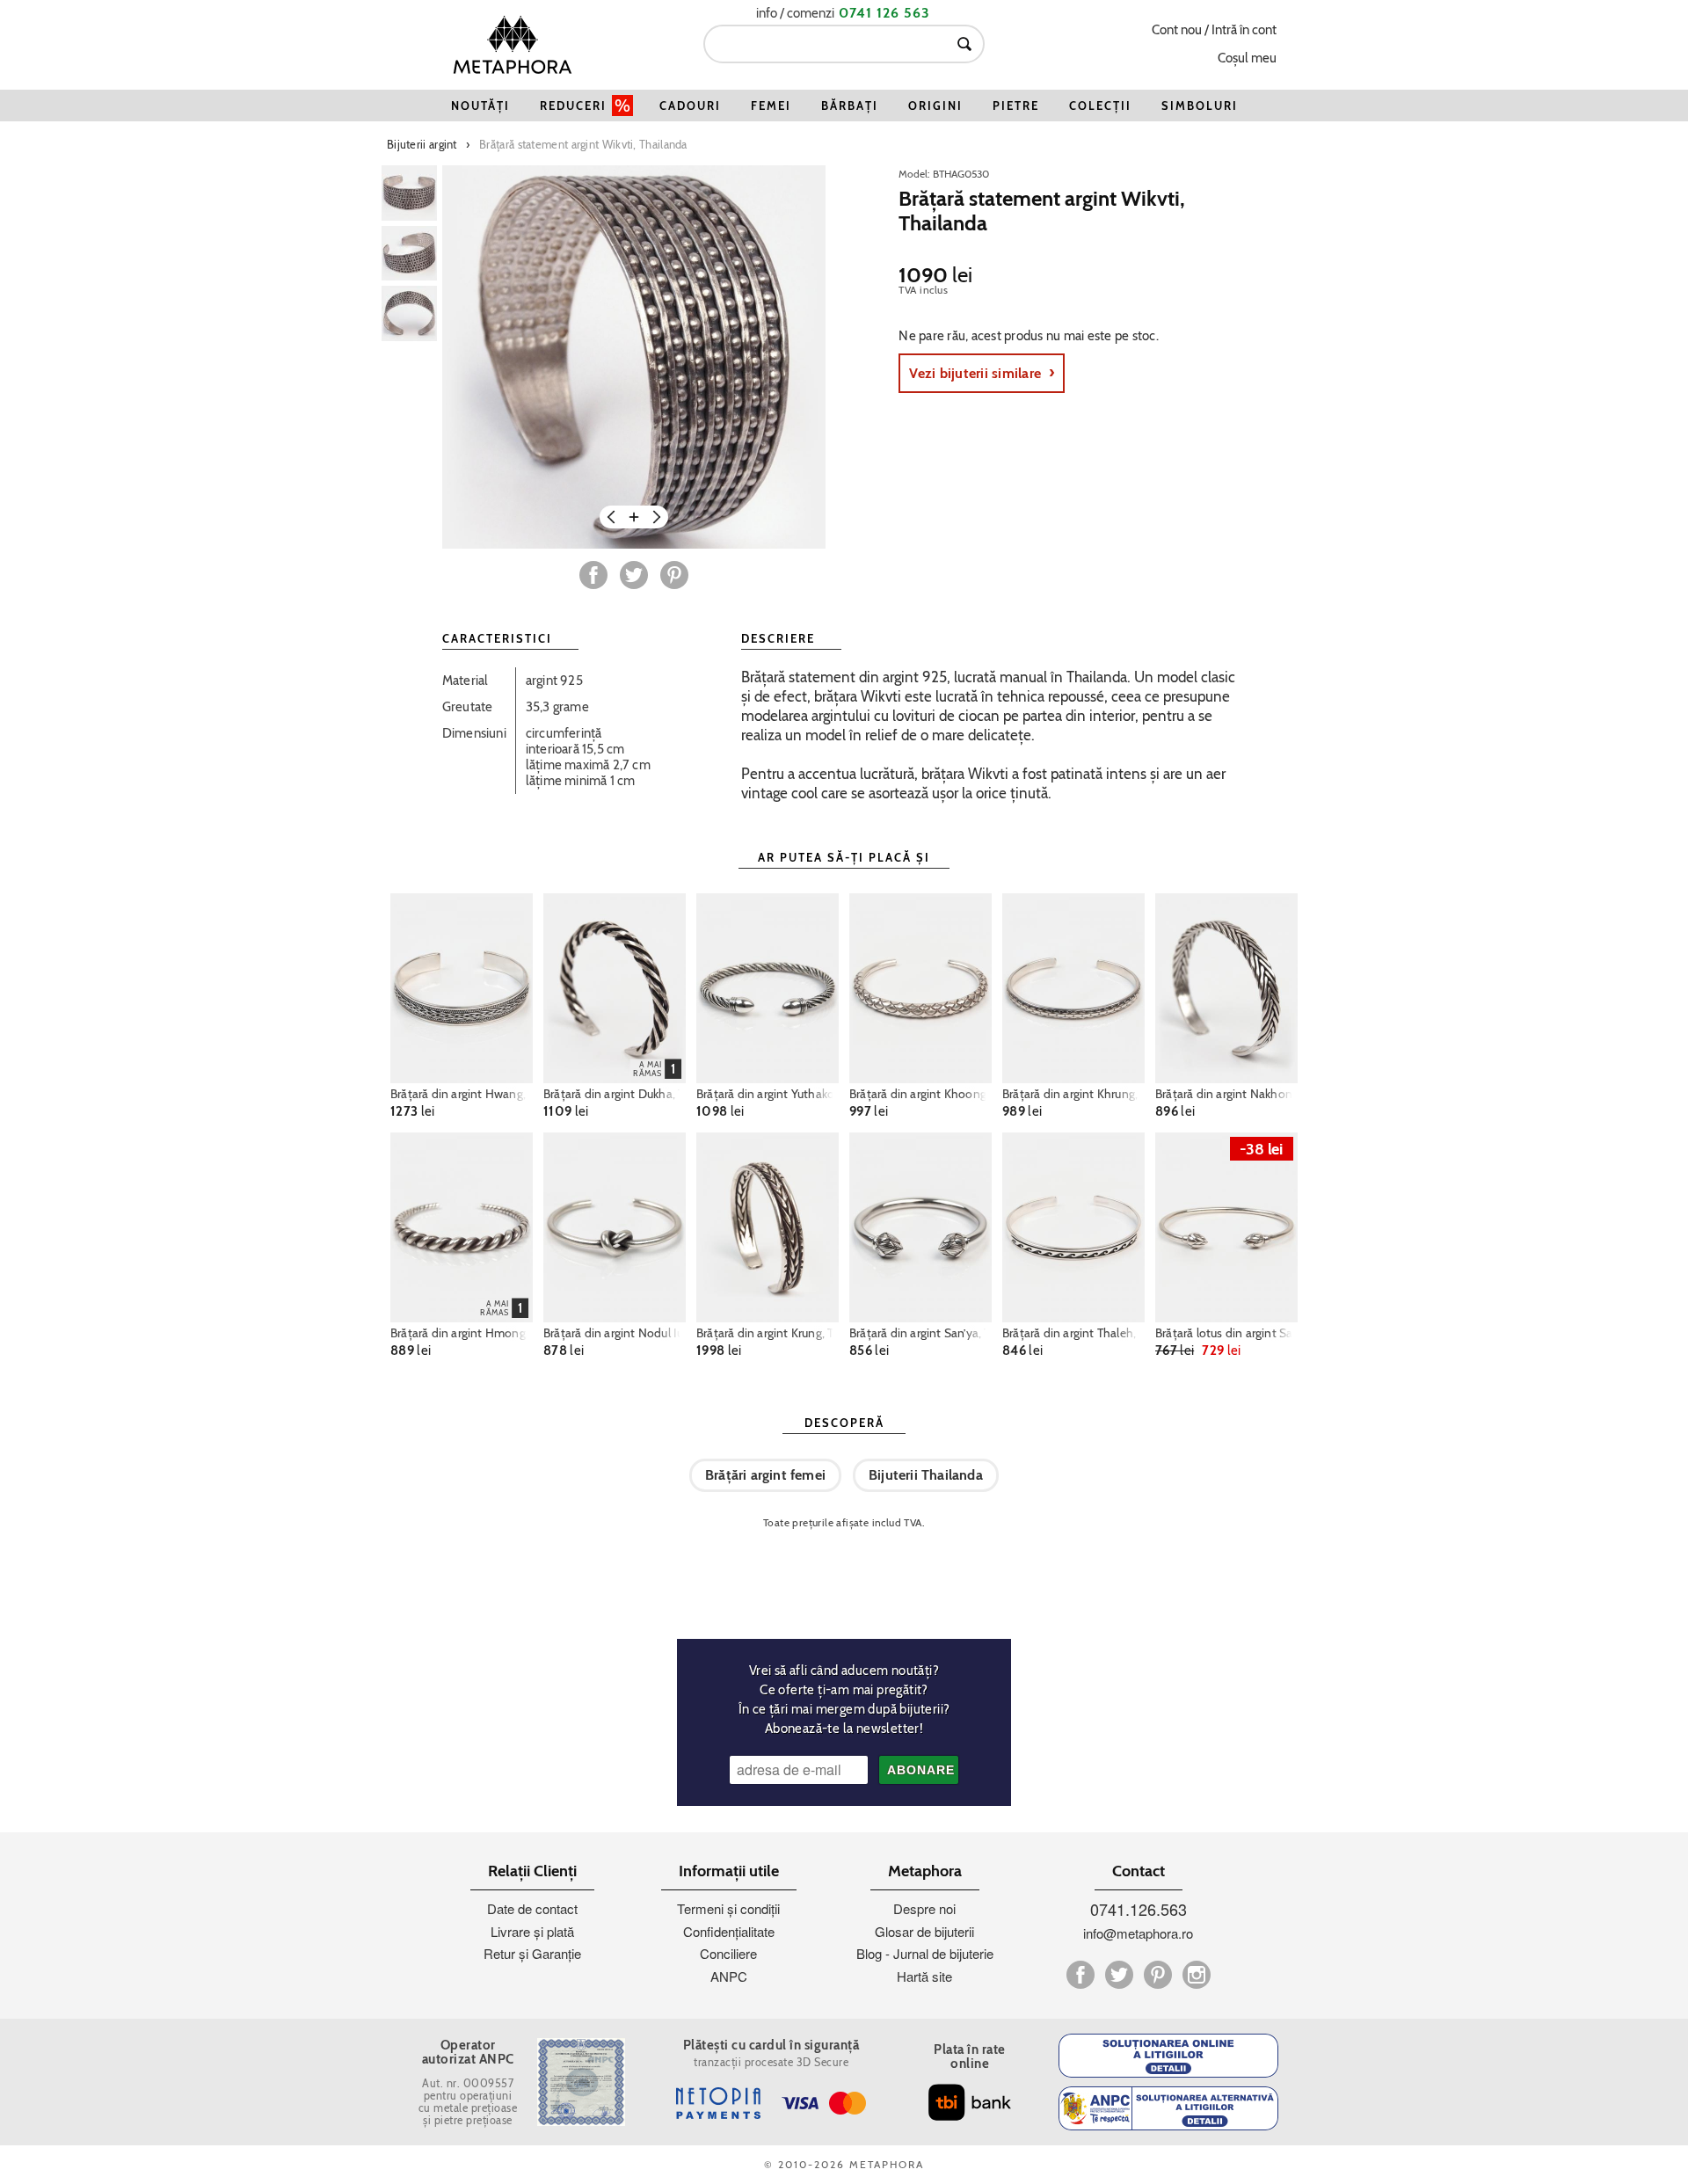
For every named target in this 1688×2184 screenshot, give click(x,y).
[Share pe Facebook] (593, 575)
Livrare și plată (532, 1931)
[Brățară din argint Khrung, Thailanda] (1073, 988)
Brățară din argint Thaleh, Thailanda (1073, 1333)
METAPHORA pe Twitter (1119, 1975)
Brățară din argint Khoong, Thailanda (920, 1094)
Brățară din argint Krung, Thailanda (768, 1333)
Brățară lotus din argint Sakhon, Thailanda (1226, 1333)
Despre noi (924, 1908)
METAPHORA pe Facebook (1080, 1975)
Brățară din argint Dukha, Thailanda (615, 1094)
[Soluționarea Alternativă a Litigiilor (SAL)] (1168, 2108)
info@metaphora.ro (1138, 1933)
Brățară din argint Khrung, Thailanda (1073, 1094)
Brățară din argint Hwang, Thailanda (462, 1094)
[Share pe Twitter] (634, 575)
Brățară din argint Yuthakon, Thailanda (768, 1094)
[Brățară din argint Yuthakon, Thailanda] (768, 988)
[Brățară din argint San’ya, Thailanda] (920, 1227)
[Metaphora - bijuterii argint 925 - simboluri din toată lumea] (513, 44)
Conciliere (728, 1953)
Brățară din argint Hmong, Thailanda (462, 1333)
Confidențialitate (729, 1931)
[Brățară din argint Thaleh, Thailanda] (1073, 1227)
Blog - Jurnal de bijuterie (925, 1953)
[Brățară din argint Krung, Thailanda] (768, 1227)
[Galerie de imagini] (409, 193)
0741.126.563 (1139, 1909)
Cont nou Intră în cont (1214, 30)
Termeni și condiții (728, 1908)
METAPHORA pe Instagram (1197, 1975)
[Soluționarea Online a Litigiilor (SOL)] (1168, 2056)
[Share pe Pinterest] (674, 575)
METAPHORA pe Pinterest (1158, 1975)
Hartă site (924, 1976)
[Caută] (964, 44)
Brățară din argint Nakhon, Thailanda (1226, 1094)
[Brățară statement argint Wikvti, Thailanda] (634, 357)
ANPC (729, 1976)
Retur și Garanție (532, 1953)
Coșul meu (1247, 58)
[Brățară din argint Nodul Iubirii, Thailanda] (615, 1227)
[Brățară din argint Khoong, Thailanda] (920, 988)
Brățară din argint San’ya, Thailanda (920, 1333)
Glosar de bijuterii (924, 1931)
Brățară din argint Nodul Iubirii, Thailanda (615, 1333)
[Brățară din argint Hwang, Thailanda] (462, 988)
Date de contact (532, 1908)
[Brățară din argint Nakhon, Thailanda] (1226, 988)
